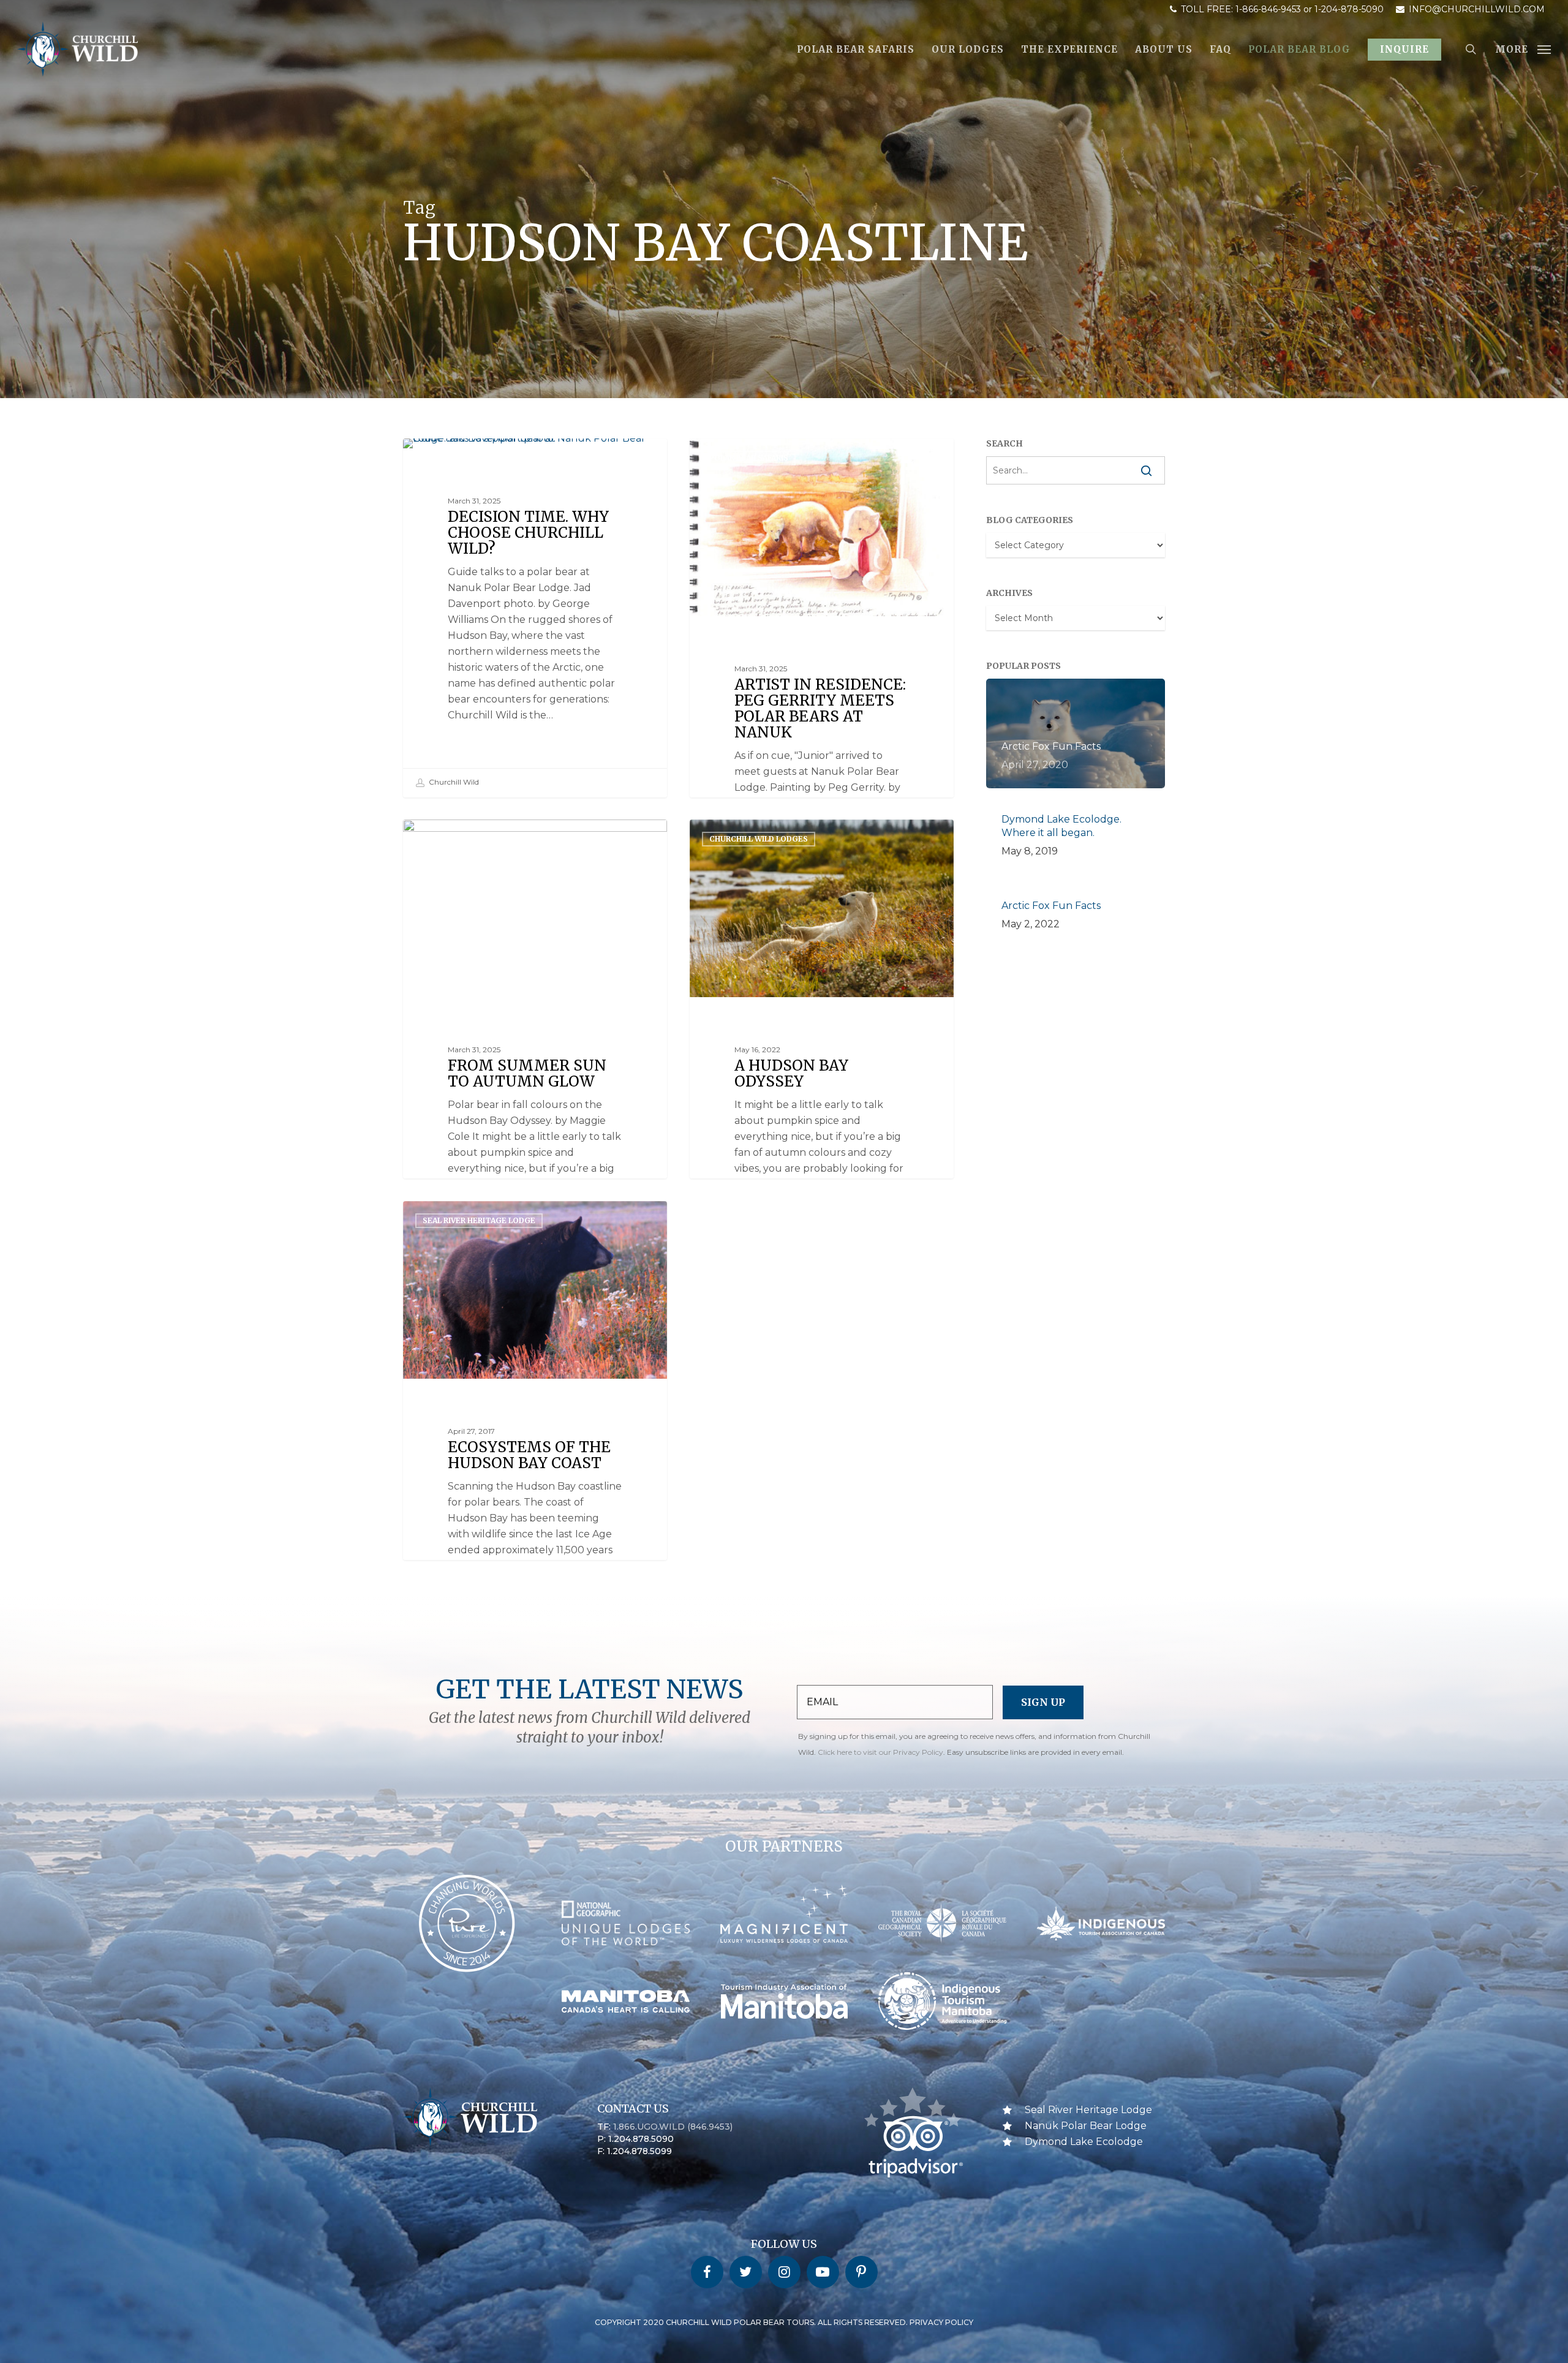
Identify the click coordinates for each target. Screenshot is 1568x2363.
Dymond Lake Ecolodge (1084, 2142)
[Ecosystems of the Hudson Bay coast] (535, 1464)
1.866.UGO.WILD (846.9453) (673, 2127)
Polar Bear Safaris (462, 458)
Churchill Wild (453, 782)
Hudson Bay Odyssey (466, 839)
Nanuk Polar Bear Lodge (1086, 2126)
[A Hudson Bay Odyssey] (822, 1083)
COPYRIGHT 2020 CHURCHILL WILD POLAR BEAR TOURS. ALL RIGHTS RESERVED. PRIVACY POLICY (784, 2322)
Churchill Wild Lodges (759, 839)
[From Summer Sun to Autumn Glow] (535, 1083)
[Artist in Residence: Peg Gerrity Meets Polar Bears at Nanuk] (822, 702)
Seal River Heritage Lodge (479, 1220)
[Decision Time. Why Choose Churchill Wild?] (535, 618)
